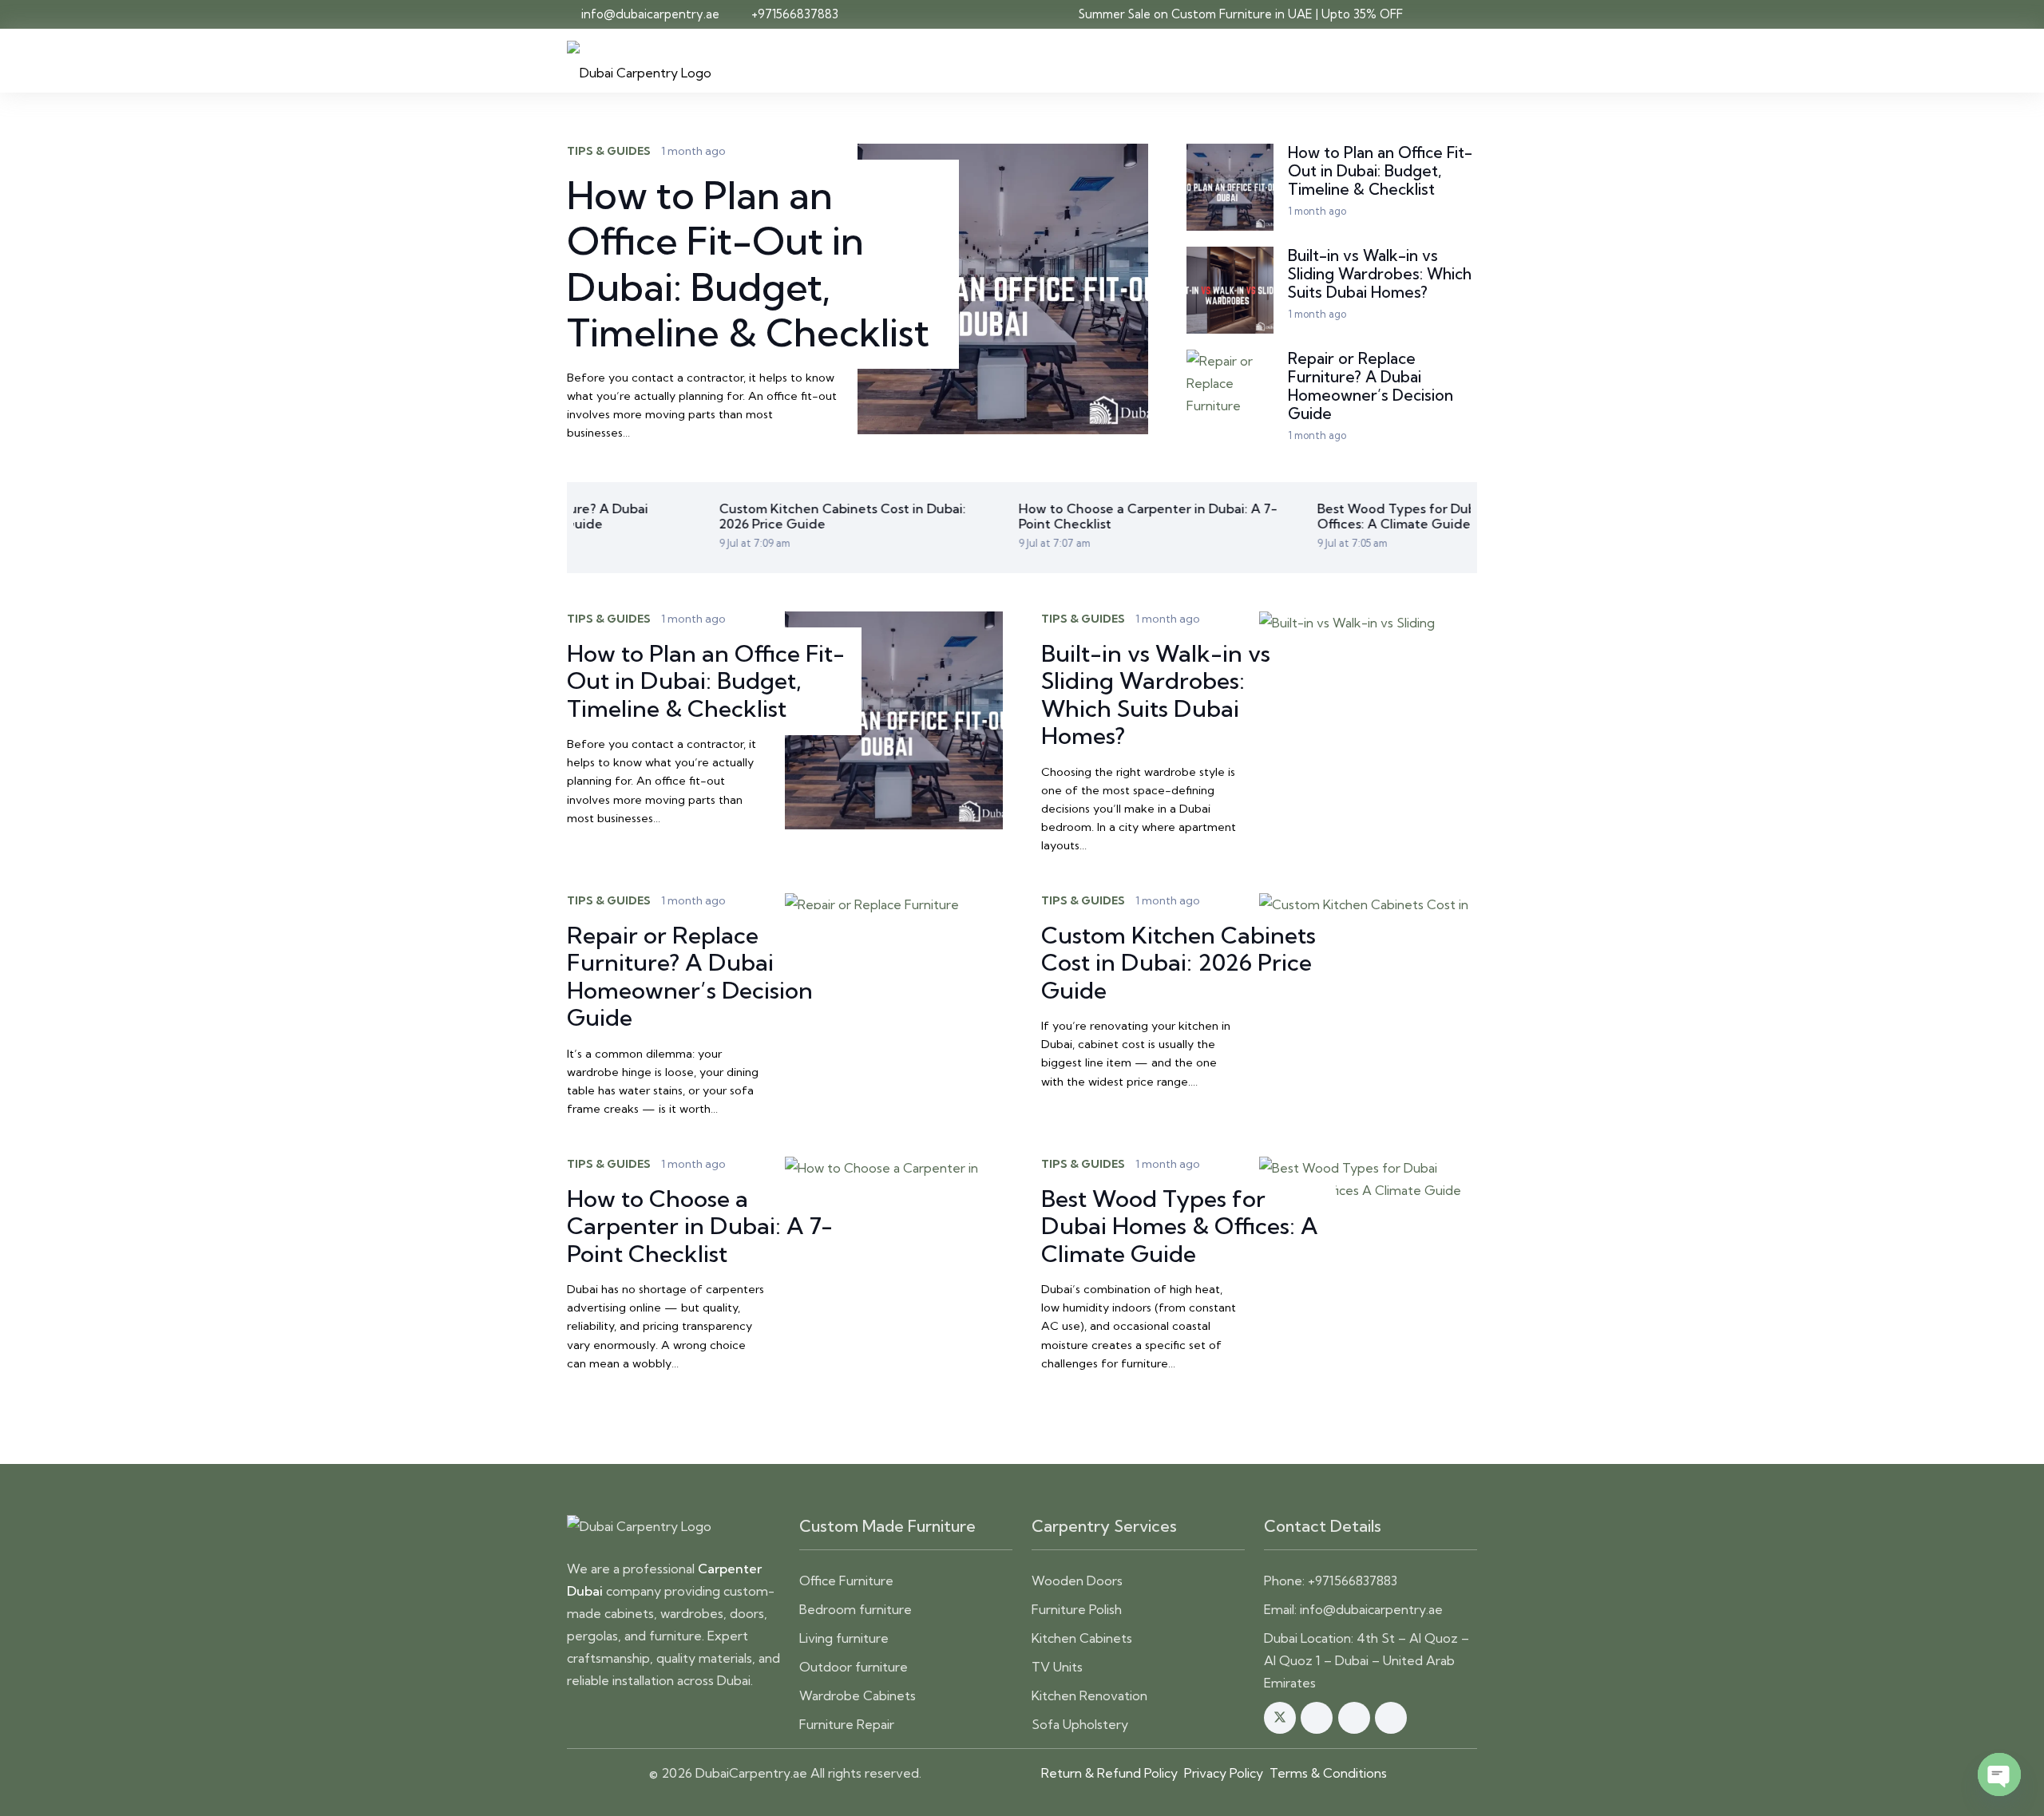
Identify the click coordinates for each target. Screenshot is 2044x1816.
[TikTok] (1391, 1718)
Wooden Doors (1077, 1581)
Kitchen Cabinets (1082, 1638)
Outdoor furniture (854, 1667)
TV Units (1057, 1667)
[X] (1280, 1718)
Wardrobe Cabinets (858, 1695)
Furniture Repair (847, 1724)
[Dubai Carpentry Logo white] (673, 1526)
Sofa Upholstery (1080, 1724)
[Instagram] (1317, 1718)
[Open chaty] (1999, 1774)
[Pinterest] (1354, 1718)
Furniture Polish (1077, 1609)
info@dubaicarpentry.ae (1371, 1609)
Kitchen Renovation (1089, 1695)
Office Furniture (846, 1581)
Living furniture (844, 1638)
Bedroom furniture (856, 1609)
